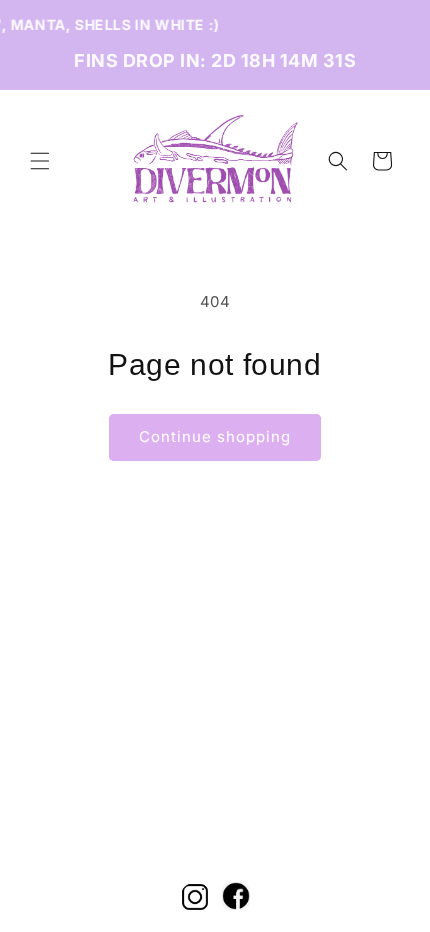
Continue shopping (215, 436)
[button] (40, 161)
